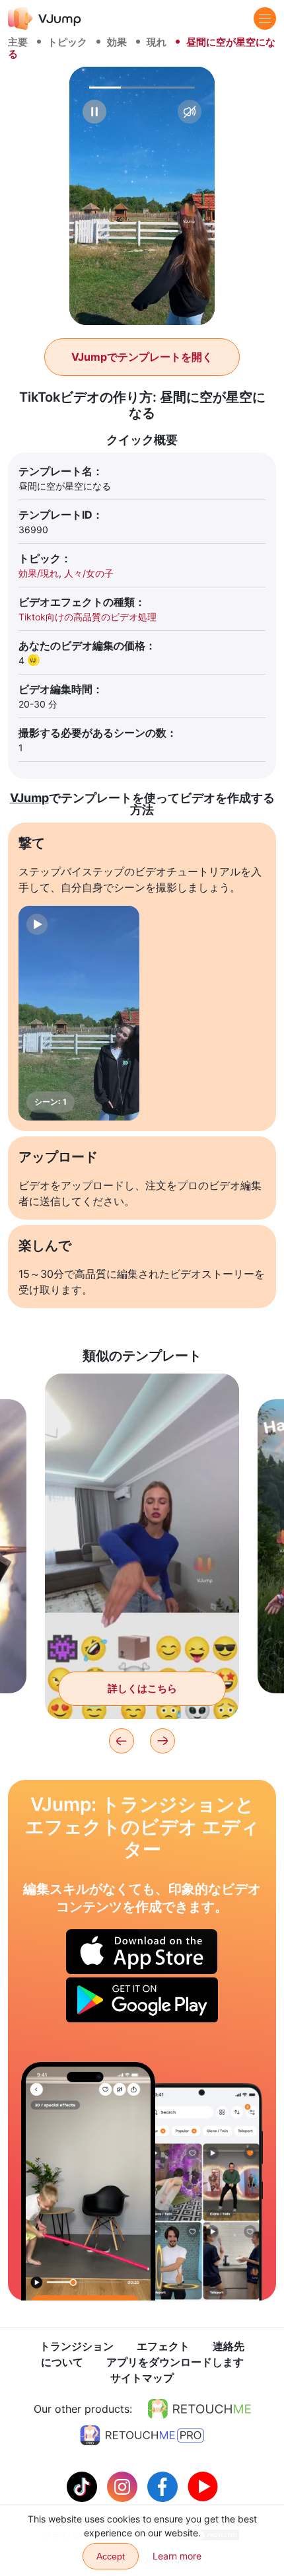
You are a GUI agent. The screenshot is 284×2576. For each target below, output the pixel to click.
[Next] (162, 1741)
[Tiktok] (84, 2485)
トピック (67, 42)
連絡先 (229, 2346)
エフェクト (163, 2346)
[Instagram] (124, 2485)
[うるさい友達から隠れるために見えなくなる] (88, 2181)
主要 (18, 42)
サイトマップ (142, 2378)
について (62, 2362)
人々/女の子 (89, 573)
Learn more (177, 2556)
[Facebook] (164, 2485)
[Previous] (122, 1741)
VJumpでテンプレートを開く (142, 357)
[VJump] (45, 18)
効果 (117, 42)
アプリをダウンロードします (175, 2362)
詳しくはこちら (142, 1688)
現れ (157, 42)
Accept (111, 2556)
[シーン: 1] (79, 1013)
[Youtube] (203, 2485)
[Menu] (265, 18)
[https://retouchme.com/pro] (142, 2435)
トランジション (77, 2346)
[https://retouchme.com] (199, 2409)
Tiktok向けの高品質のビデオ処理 (88, 617)
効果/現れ (39, 573)
